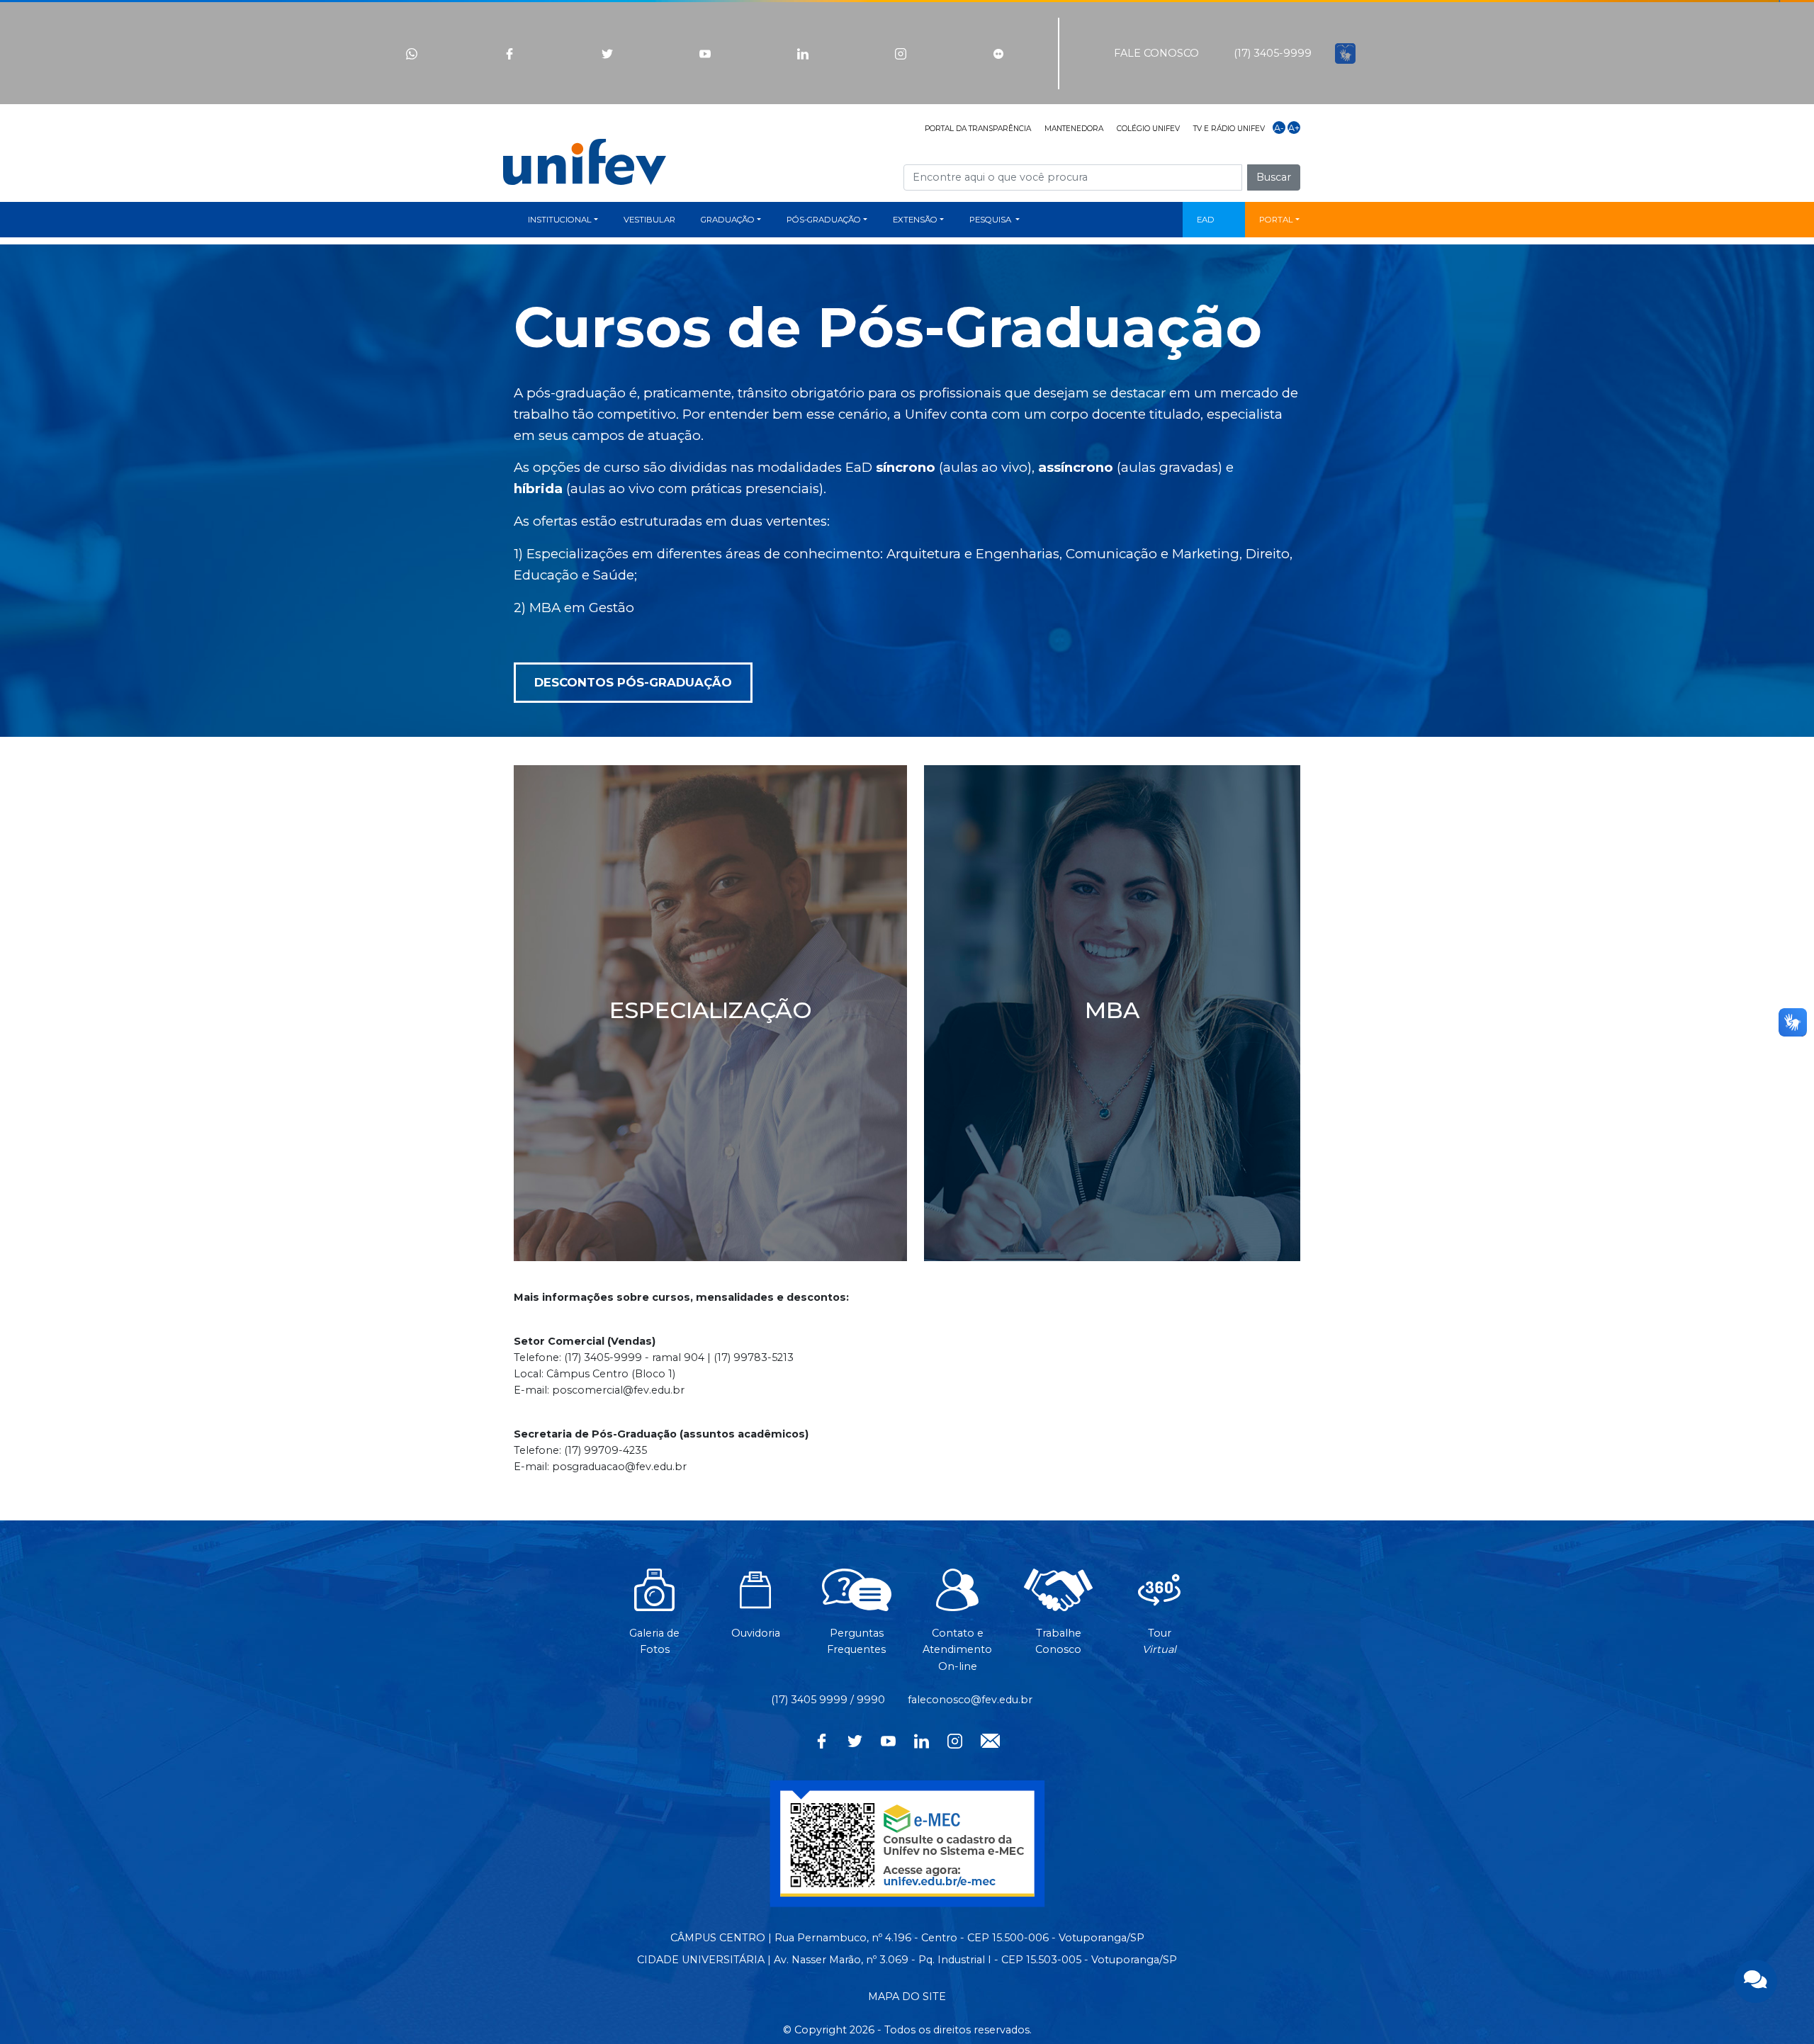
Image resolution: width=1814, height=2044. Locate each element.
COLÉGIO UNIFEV (1148, 129)
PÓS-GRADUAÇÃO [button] (824, 220)
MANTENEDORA (1074, 129)
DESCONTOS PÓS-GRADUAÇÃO (633, 682)
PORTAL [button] (1276, 220)
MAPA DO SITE (907, 1997)
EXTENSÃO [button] (915, 220)
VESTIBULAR (649, 220)
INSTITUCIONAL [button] (560, 220)
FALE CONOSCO (1156, 53)
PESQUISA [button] (991, 220)
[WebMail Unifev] (990, 1739)
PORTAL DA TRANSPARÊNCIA (978, 129)
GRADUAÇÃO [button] (728, 220)
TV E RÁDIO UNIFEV (1229, 129)
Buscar (1274, 177)
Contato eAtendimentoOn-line (957, 1649)
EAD (1206, 220)
